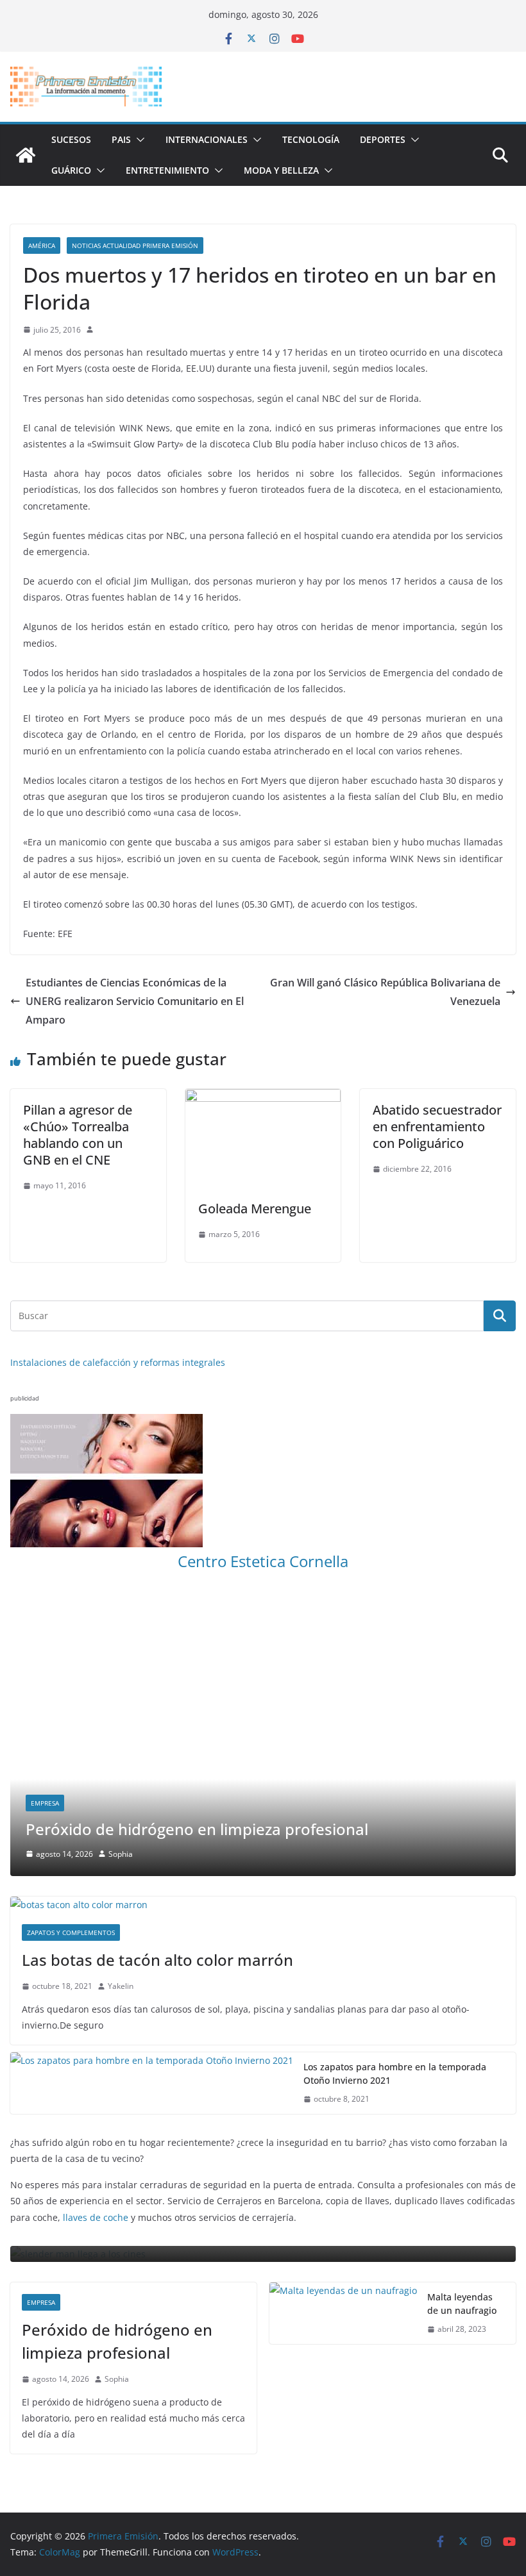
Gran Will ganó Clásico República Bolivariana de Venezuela (385, 992)
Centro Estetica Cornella (263, 1561)
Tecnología (311, 139)
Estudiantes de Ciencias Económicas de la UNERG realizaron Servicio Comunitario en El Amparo (135, 1001)
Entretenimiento (167, 170)
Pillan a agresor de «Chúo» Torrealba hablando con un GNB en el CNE (78, 1135)
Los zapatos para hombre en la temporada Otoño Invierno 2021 (395, 2073)
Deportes (383, 139)
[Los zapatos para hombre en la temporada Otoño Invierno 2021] (152, 2083)
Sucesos (71, 139)
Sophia (121, 1854)
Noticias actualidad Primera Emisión (135, 245)
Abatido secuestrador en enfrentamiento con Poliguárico (437, 1126)
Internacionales (207, 139)
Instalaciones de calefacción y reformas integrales (118, 1362)
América (42, 245)
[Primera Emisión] (26, 155)
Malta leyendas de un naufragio (462, 2304)
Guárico (71, 170)
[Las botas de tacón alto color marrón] (263, 1905)
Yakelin (121, 1986)
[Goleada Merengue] (263, 1098)
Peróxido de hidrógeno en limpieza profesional (197, 1829)
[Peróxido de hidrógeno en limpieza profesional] (263, 1603)
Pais (121, 139)
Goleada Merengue (255, 1209)
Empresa (45, 1803)
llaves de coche (96, 2217)
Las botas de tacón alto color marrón (157, 1960)
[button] (138, 140)
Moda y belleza (281, 170)
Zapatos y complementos (71, 1932)
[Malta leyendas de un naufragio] (343, 2313)
